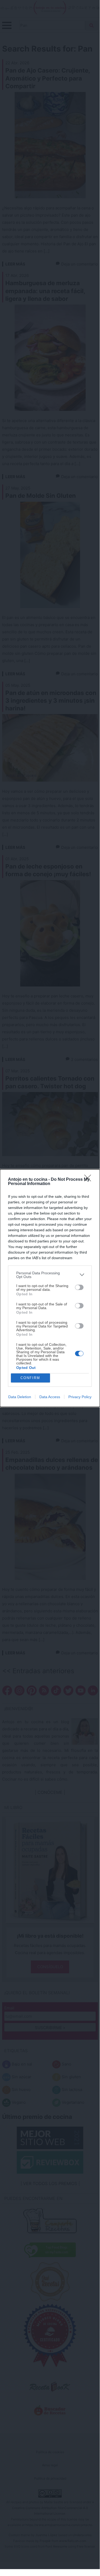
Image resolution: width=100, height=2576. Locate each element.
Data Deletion (20, 1397)
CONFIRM (30, 1378)
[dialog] (50, 1288)
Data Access (50, 1397)
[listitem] (50, 1275)
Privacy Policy (80, 1397)
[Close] (89, 1180)
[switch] (79, 1287)
